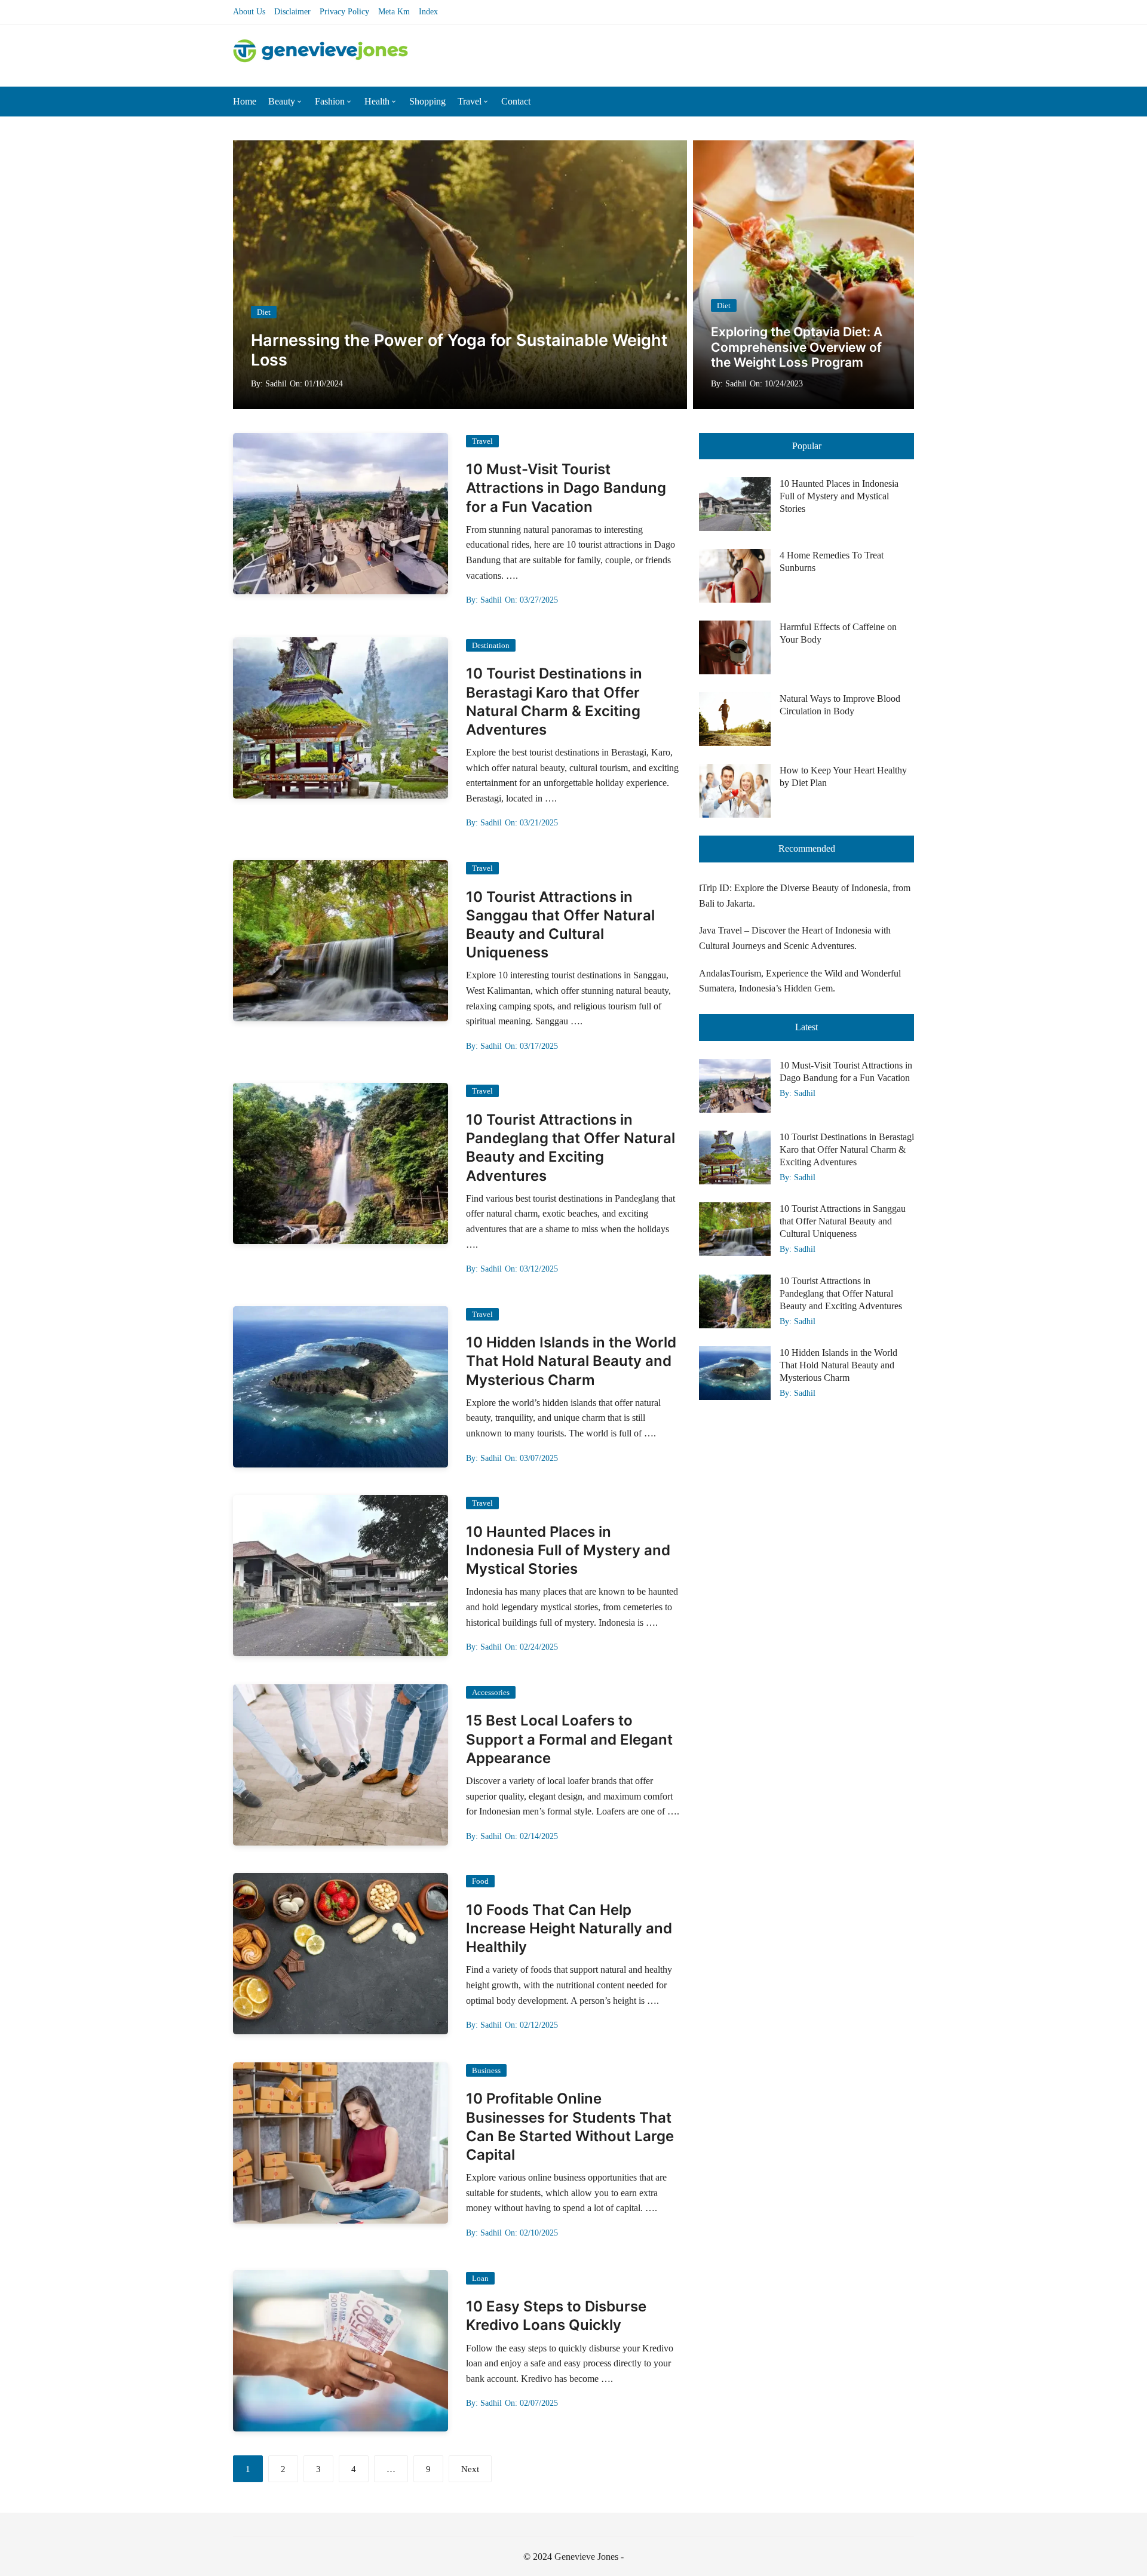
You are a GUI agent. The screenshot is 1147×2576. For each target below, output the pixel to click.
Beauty (282, 101)
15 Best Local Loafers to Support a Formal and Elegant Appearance (569, 1739)
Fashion (330, 101)
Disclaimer (292, 12)
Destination (491, 645)
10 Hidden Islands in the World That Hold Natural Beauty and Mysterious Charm (571, 1361)
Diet (264, 312)
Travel (470, 101)
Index (428, 12)
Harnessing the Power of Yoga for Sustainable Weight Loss (459, 350)
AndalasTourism (730, 973)
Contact (516, 101)
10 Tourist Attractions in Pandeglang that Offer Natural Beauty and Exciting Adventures (841, 1293)
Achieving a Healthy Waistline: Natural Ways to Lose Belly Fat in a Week (802, 347)
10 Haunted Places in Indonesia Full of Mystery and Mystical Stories (568, 1550)
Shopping (427, 101)
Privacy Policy (344, 12)
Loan (480, 2278)
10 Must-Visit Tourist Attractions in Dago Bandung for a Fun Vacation (566, 488)
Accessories (491, 1692)
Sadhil (276, 384)
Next (470, 2469)
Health (377, 101)
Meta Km (394, 12)
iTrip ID (714, 888)
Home (245, 101)
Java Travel (720, 930)
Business (486, 2070)
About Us (249, 12)
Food (480, 1881)
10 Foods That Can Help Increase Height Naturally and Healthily (569, 1928)
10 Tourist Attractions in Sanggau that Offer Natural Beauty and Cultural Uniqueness (843, 1221)
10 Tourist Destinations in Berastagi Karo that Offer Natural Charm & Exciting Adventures (847, 1149)
